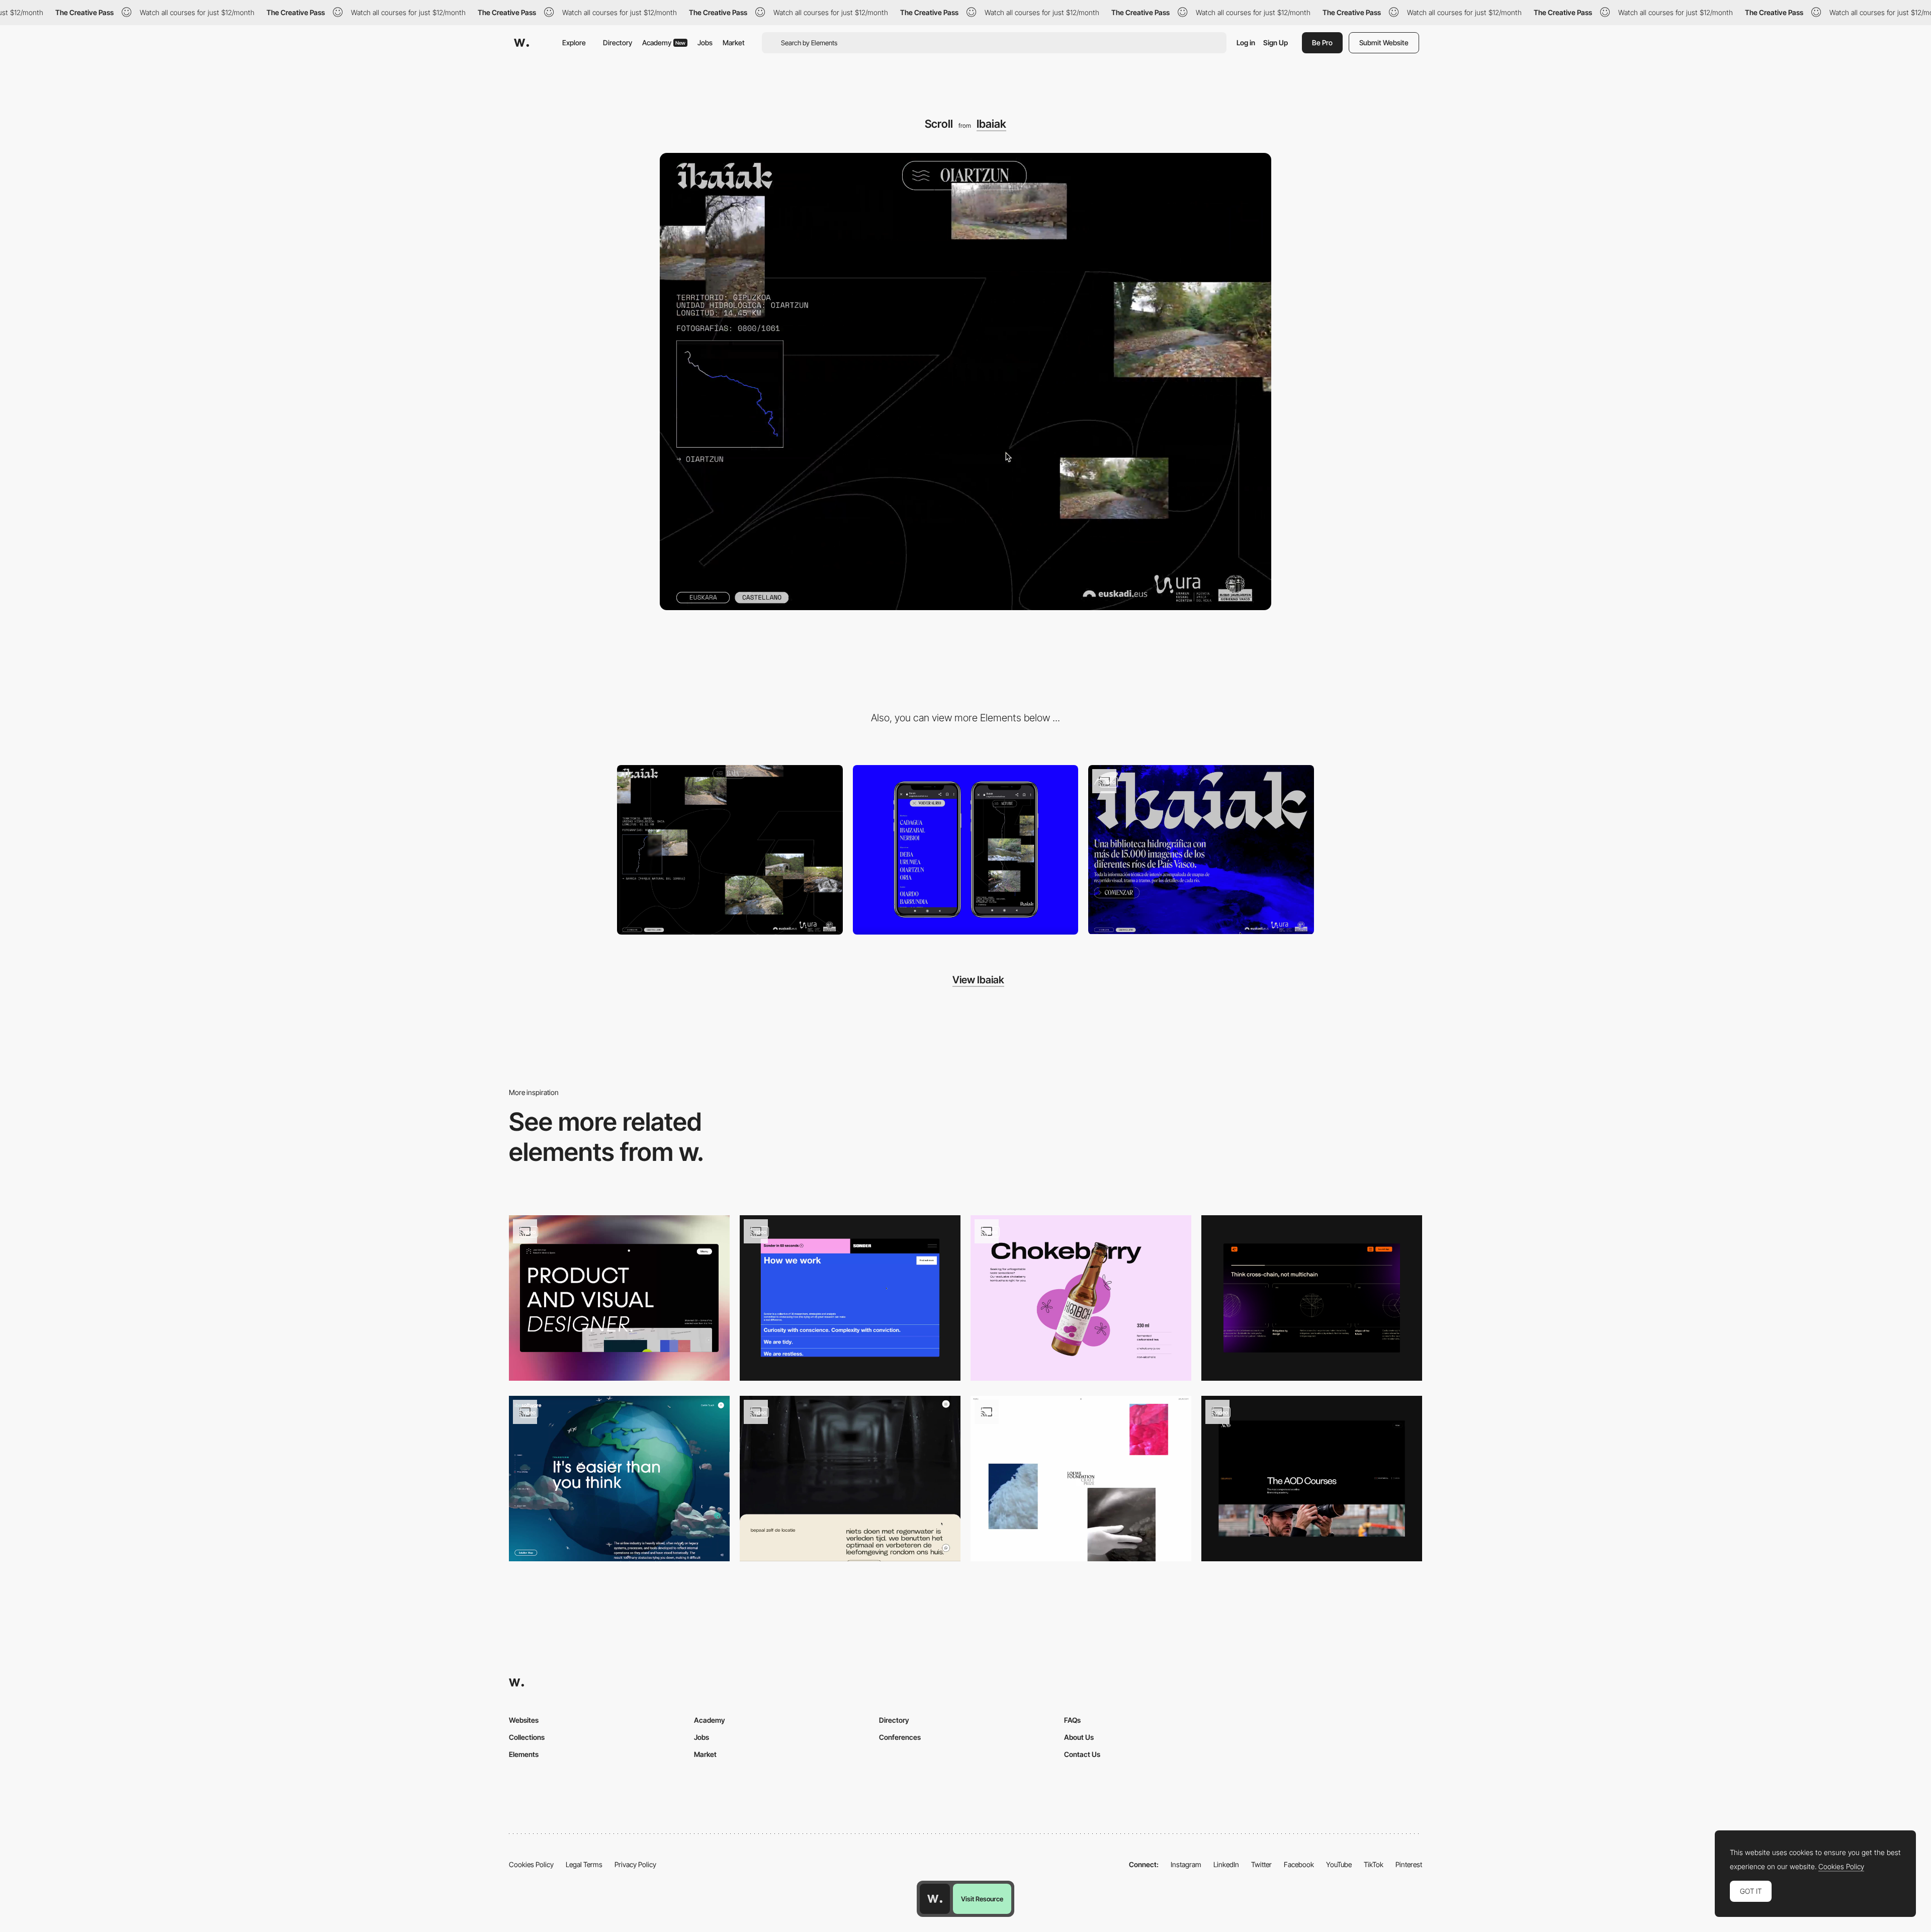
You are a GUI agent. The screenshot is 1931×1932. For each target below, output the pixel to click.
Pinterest (1409, 1864)
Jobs (705, 43)
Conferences (900, 1737)
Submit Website (1384, 43)
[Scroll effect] (850, 1298)
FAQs (1072, 1720)
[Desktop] (730, 850)
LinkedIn (1226, 1864)
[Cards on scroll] (850, 1479)
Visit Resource (982, 1899)
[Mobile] (966, 850)
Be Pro (1322, 43)
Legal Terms (584, 1864)
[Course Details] (1312, 1479)
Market (734, 43)
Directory (618, 43)
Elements (524, 1754)
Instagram (1186, 1864)
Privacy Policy (635, 1864)
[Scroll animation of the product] (1081, 1298)
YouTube (1339, 1864)
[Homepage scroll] (1081, 1479)
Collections (527, 1737)
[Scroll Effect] (619, 1479)
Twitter (1261, 1864)
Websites (524, 1720)
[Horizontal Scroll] (1312, 1298)
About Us (1079, 1737)
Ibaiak (991, 124)
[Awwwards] (521, 43)
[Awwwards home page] (935, 1899)
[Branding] (1201, 850)
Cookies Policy (531, 1864)
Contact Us (1082, 1754)
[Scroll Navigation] (619, 1298)
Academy (664, 43)
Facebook (1299, 1864)
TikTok (1374, 1864)
